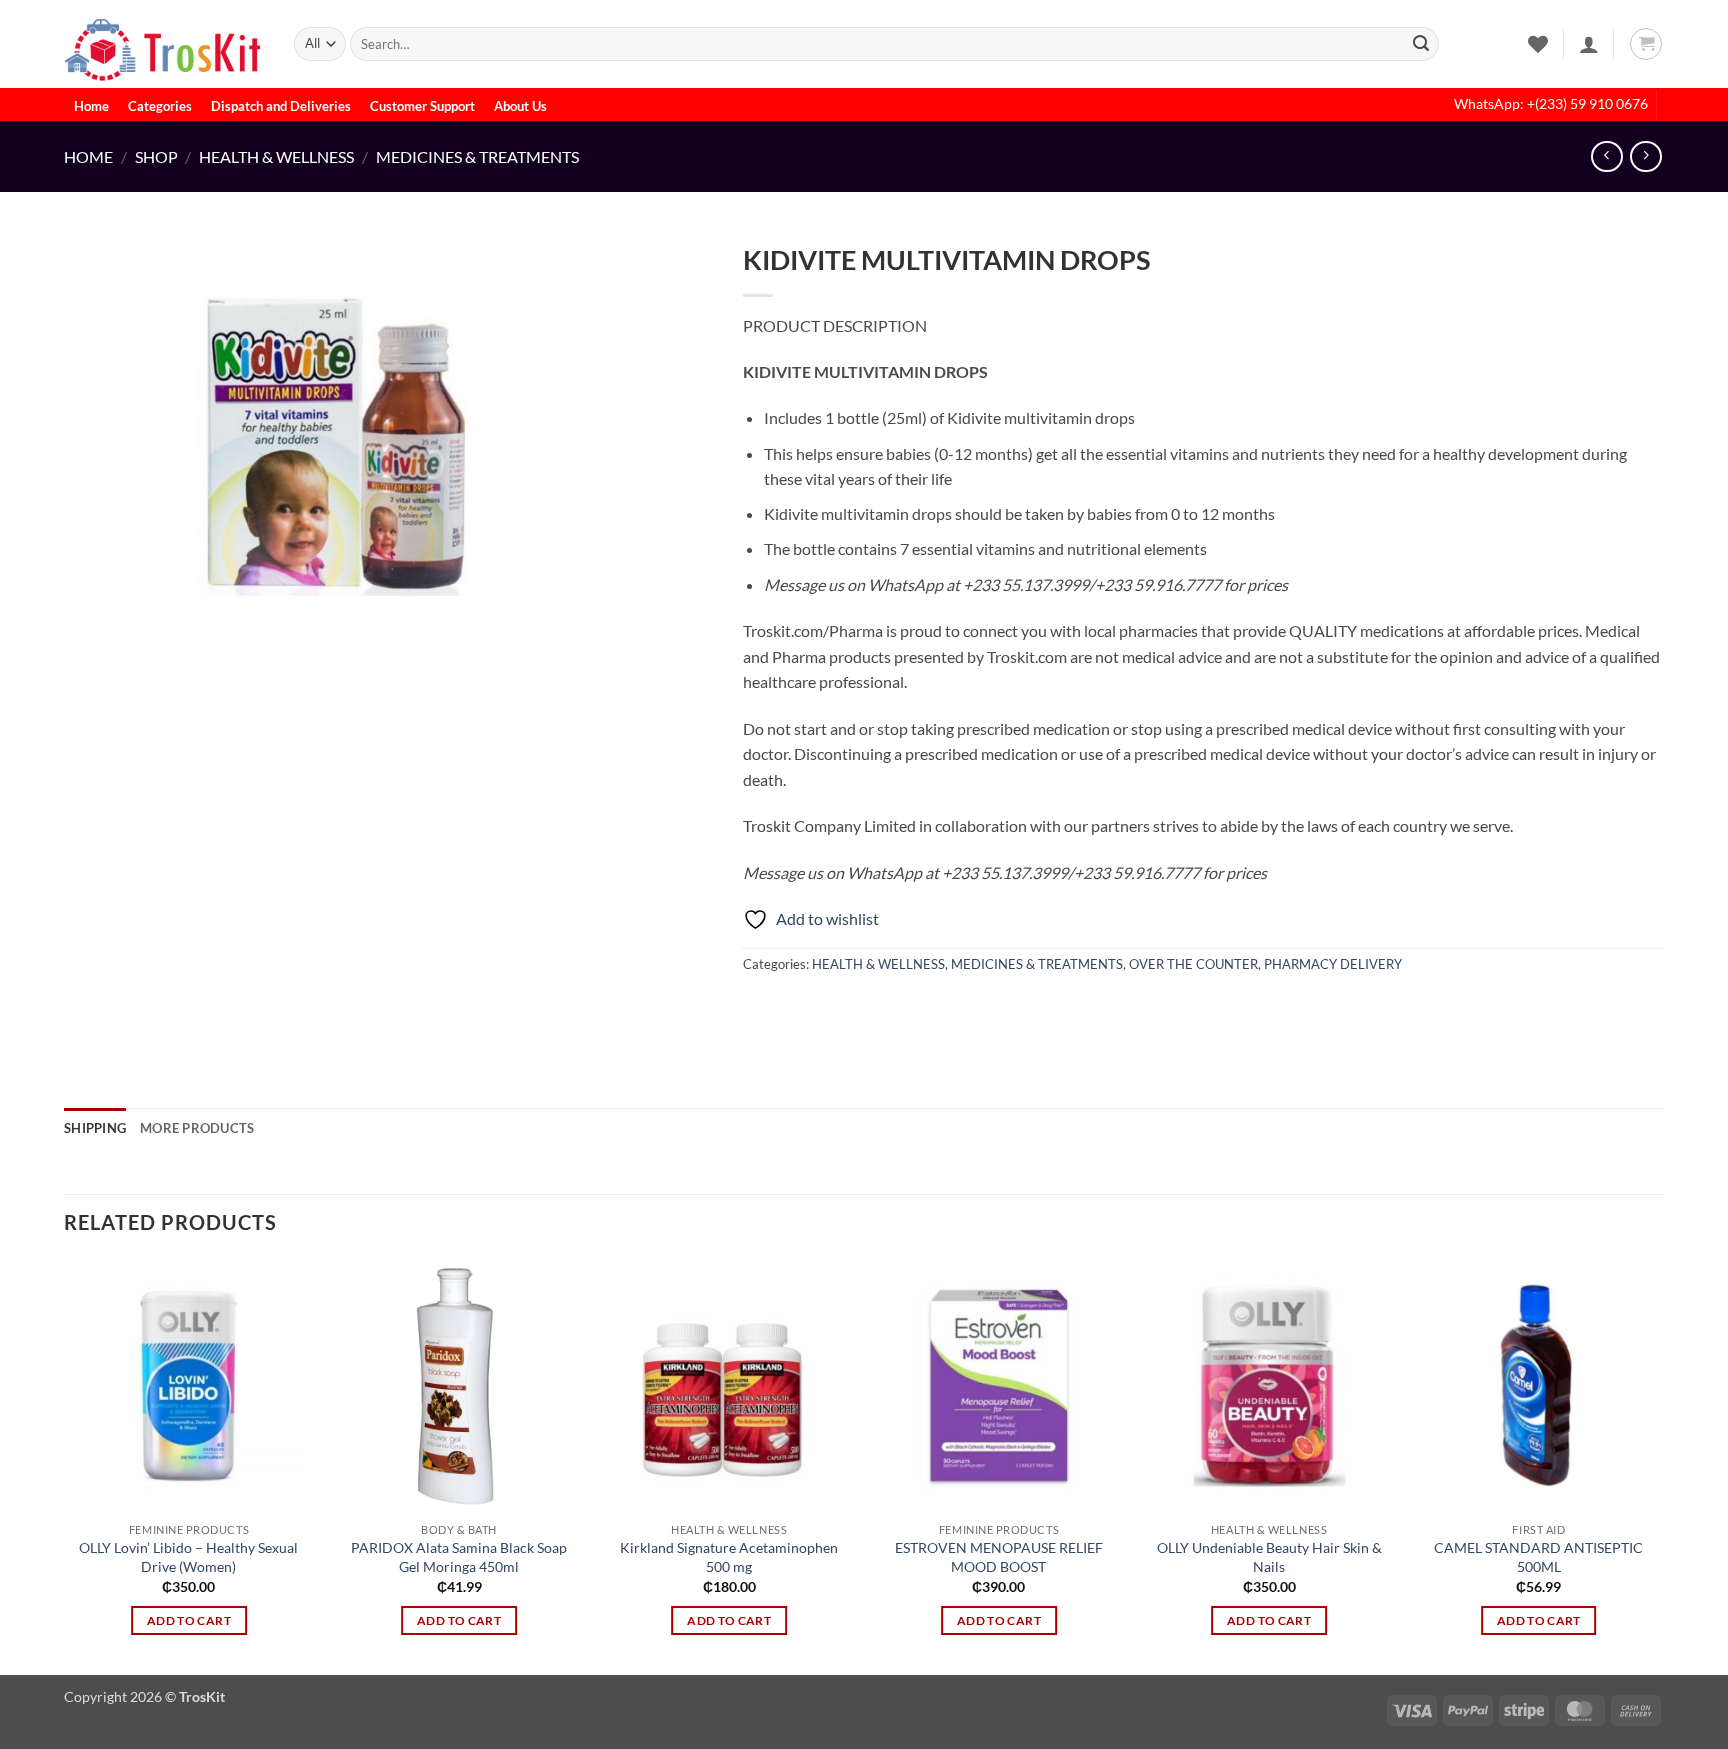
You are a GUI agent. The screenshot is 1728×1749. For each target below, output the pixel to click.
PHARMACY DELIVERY (1333, 964)
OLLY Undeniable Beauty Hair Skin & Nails (1269, 1557)
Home (91, 106)
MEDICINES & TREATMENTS (477, 156)
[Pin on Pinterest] (869, 1008)
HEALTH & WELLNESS (276, 156)
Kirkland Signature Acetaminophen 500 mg (729, 1557)
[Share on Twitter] (797, 1008)
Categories (160, 106)
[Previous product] (1645, 156)
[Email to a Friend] (833, 1008)
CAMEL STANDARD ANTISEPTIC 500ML (1538, 1557)
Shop (156, 156)
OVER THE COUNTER (1193, 964)
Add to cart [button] (189, 1620)
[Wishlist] (1538, 44)
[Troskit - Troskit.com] (164, 44)
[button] (1589, 44)
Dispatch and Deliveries (281, 106)
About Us (520, 106)
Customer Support (422, 106)
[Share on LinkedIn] (905, 1008)
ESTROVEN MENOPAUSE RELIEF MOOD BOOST (999, 1557)
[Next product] (1606, 156)
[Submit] (1421, 44)
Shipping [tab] (95, 1128)
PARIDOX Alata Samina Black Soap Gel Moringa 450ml (459, 1557)
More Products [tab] (197, 1128)
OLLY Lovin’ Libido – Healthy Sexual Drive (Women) (188, 1557)
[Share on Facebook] (761, 1008)
